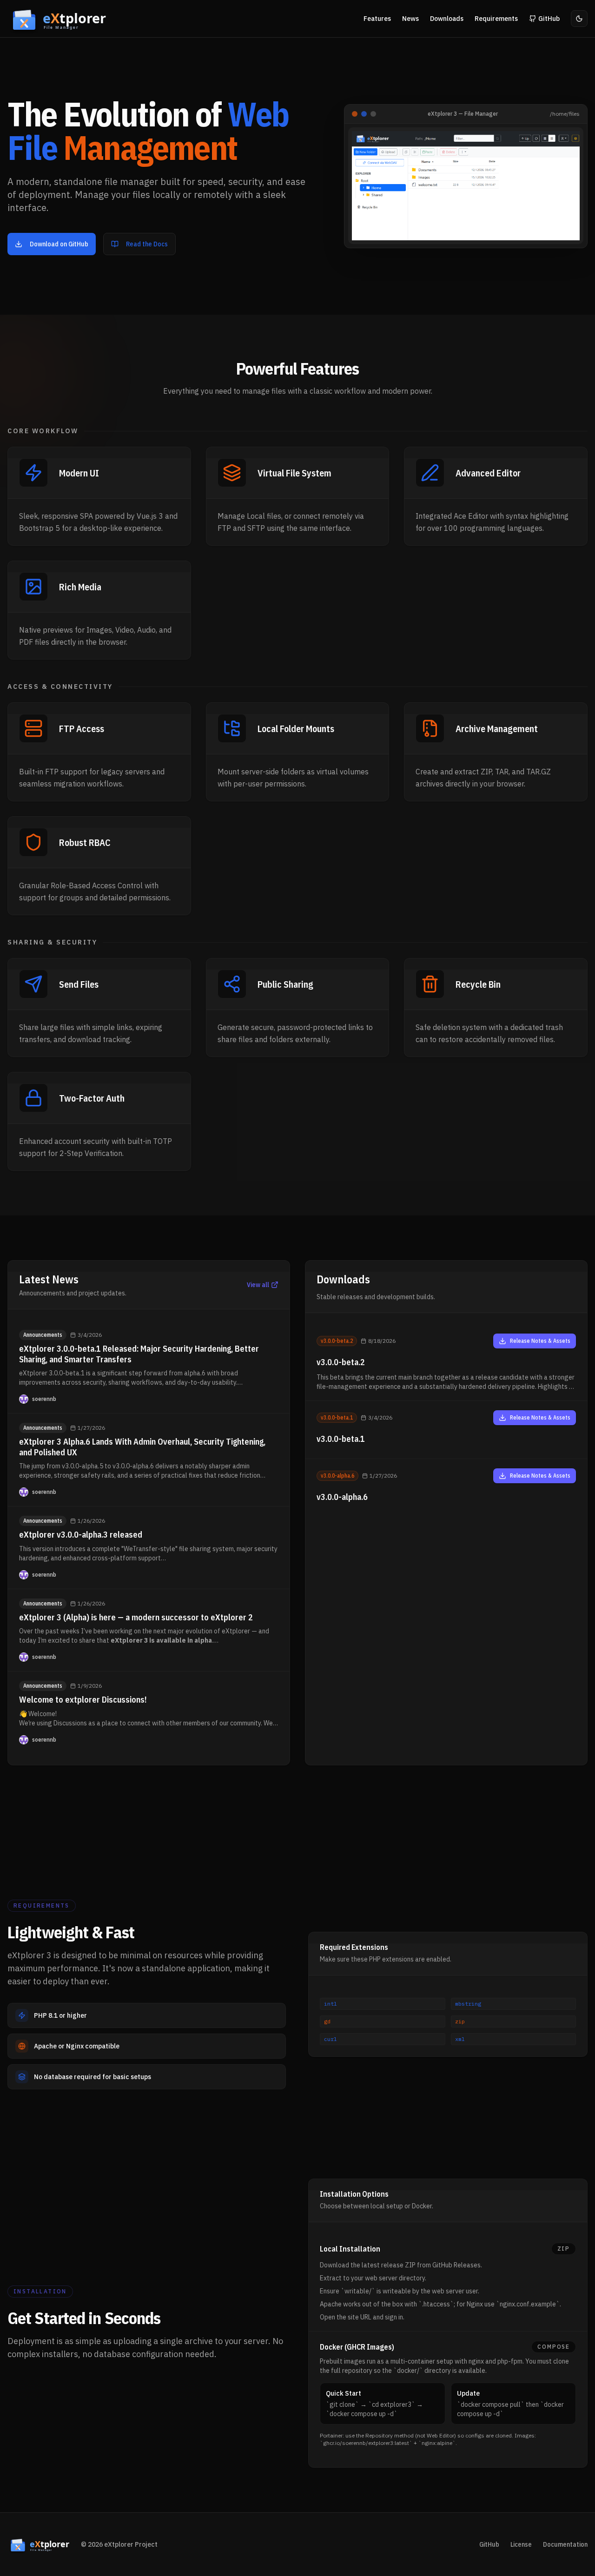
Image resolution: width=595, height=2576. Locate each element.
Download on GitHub (59, 244)
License (521, 2544)
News (410, 19)
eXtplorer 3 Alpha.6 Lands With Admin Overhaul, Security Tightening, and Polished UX (142, 1447)
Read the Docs (147, 244)
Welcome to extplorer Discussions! (83, 1700)
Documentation (565, 2544)
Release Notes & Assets (540, 1341)
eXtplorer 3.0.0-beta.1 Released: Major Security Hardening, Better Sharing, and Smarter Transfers (139, 1354)
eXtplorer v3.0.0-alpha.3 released (81, 1535)
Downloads (447, 19)
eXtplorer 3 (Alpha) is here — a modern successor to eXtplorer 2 (136, 1617)
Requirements (496, 19)
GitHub (489, 2544)
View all (258, 1285)
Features (377, 19)
